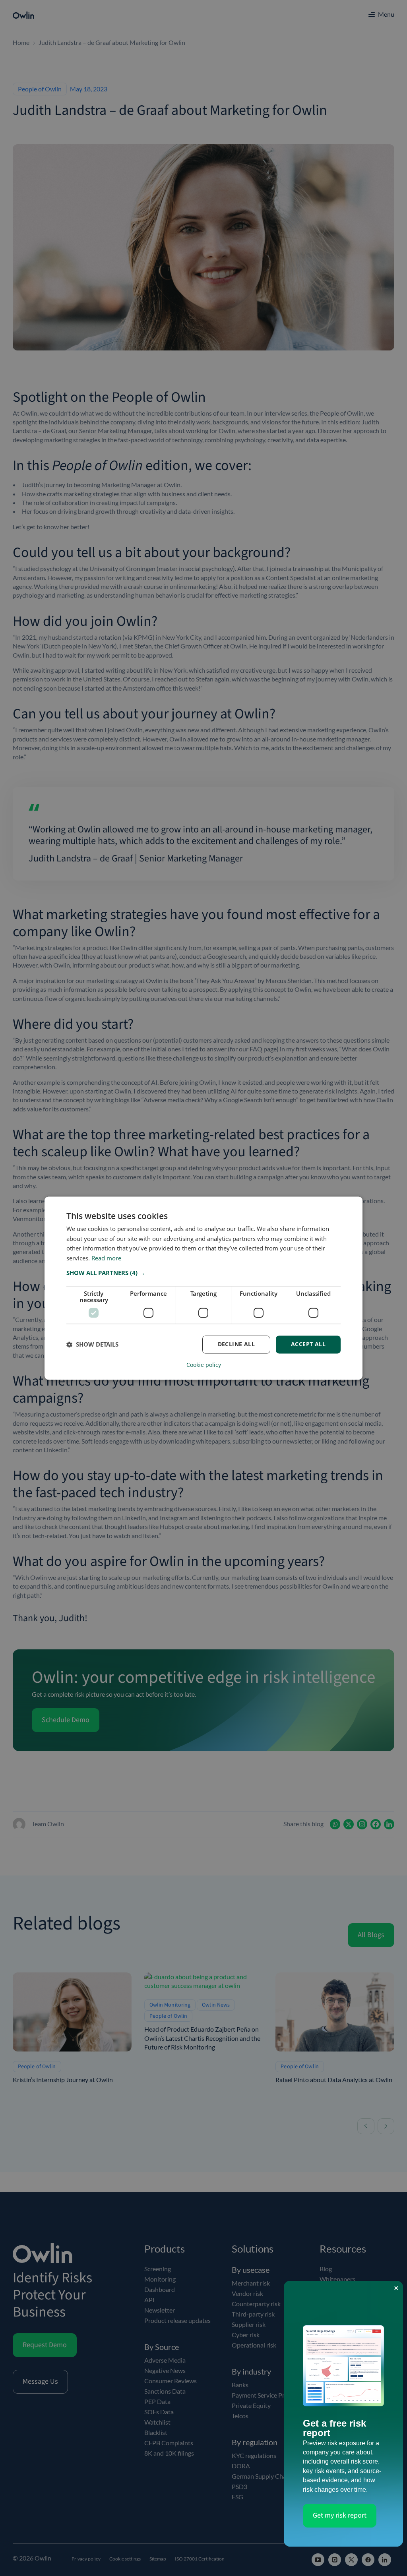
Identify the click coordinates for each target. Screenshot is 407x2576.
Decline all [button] (236, 1344)
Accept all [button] (308, 1344)
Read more (106, 1258)
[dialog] (203, 1288)
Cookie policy (204, 1365)
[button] (203, 1273)
